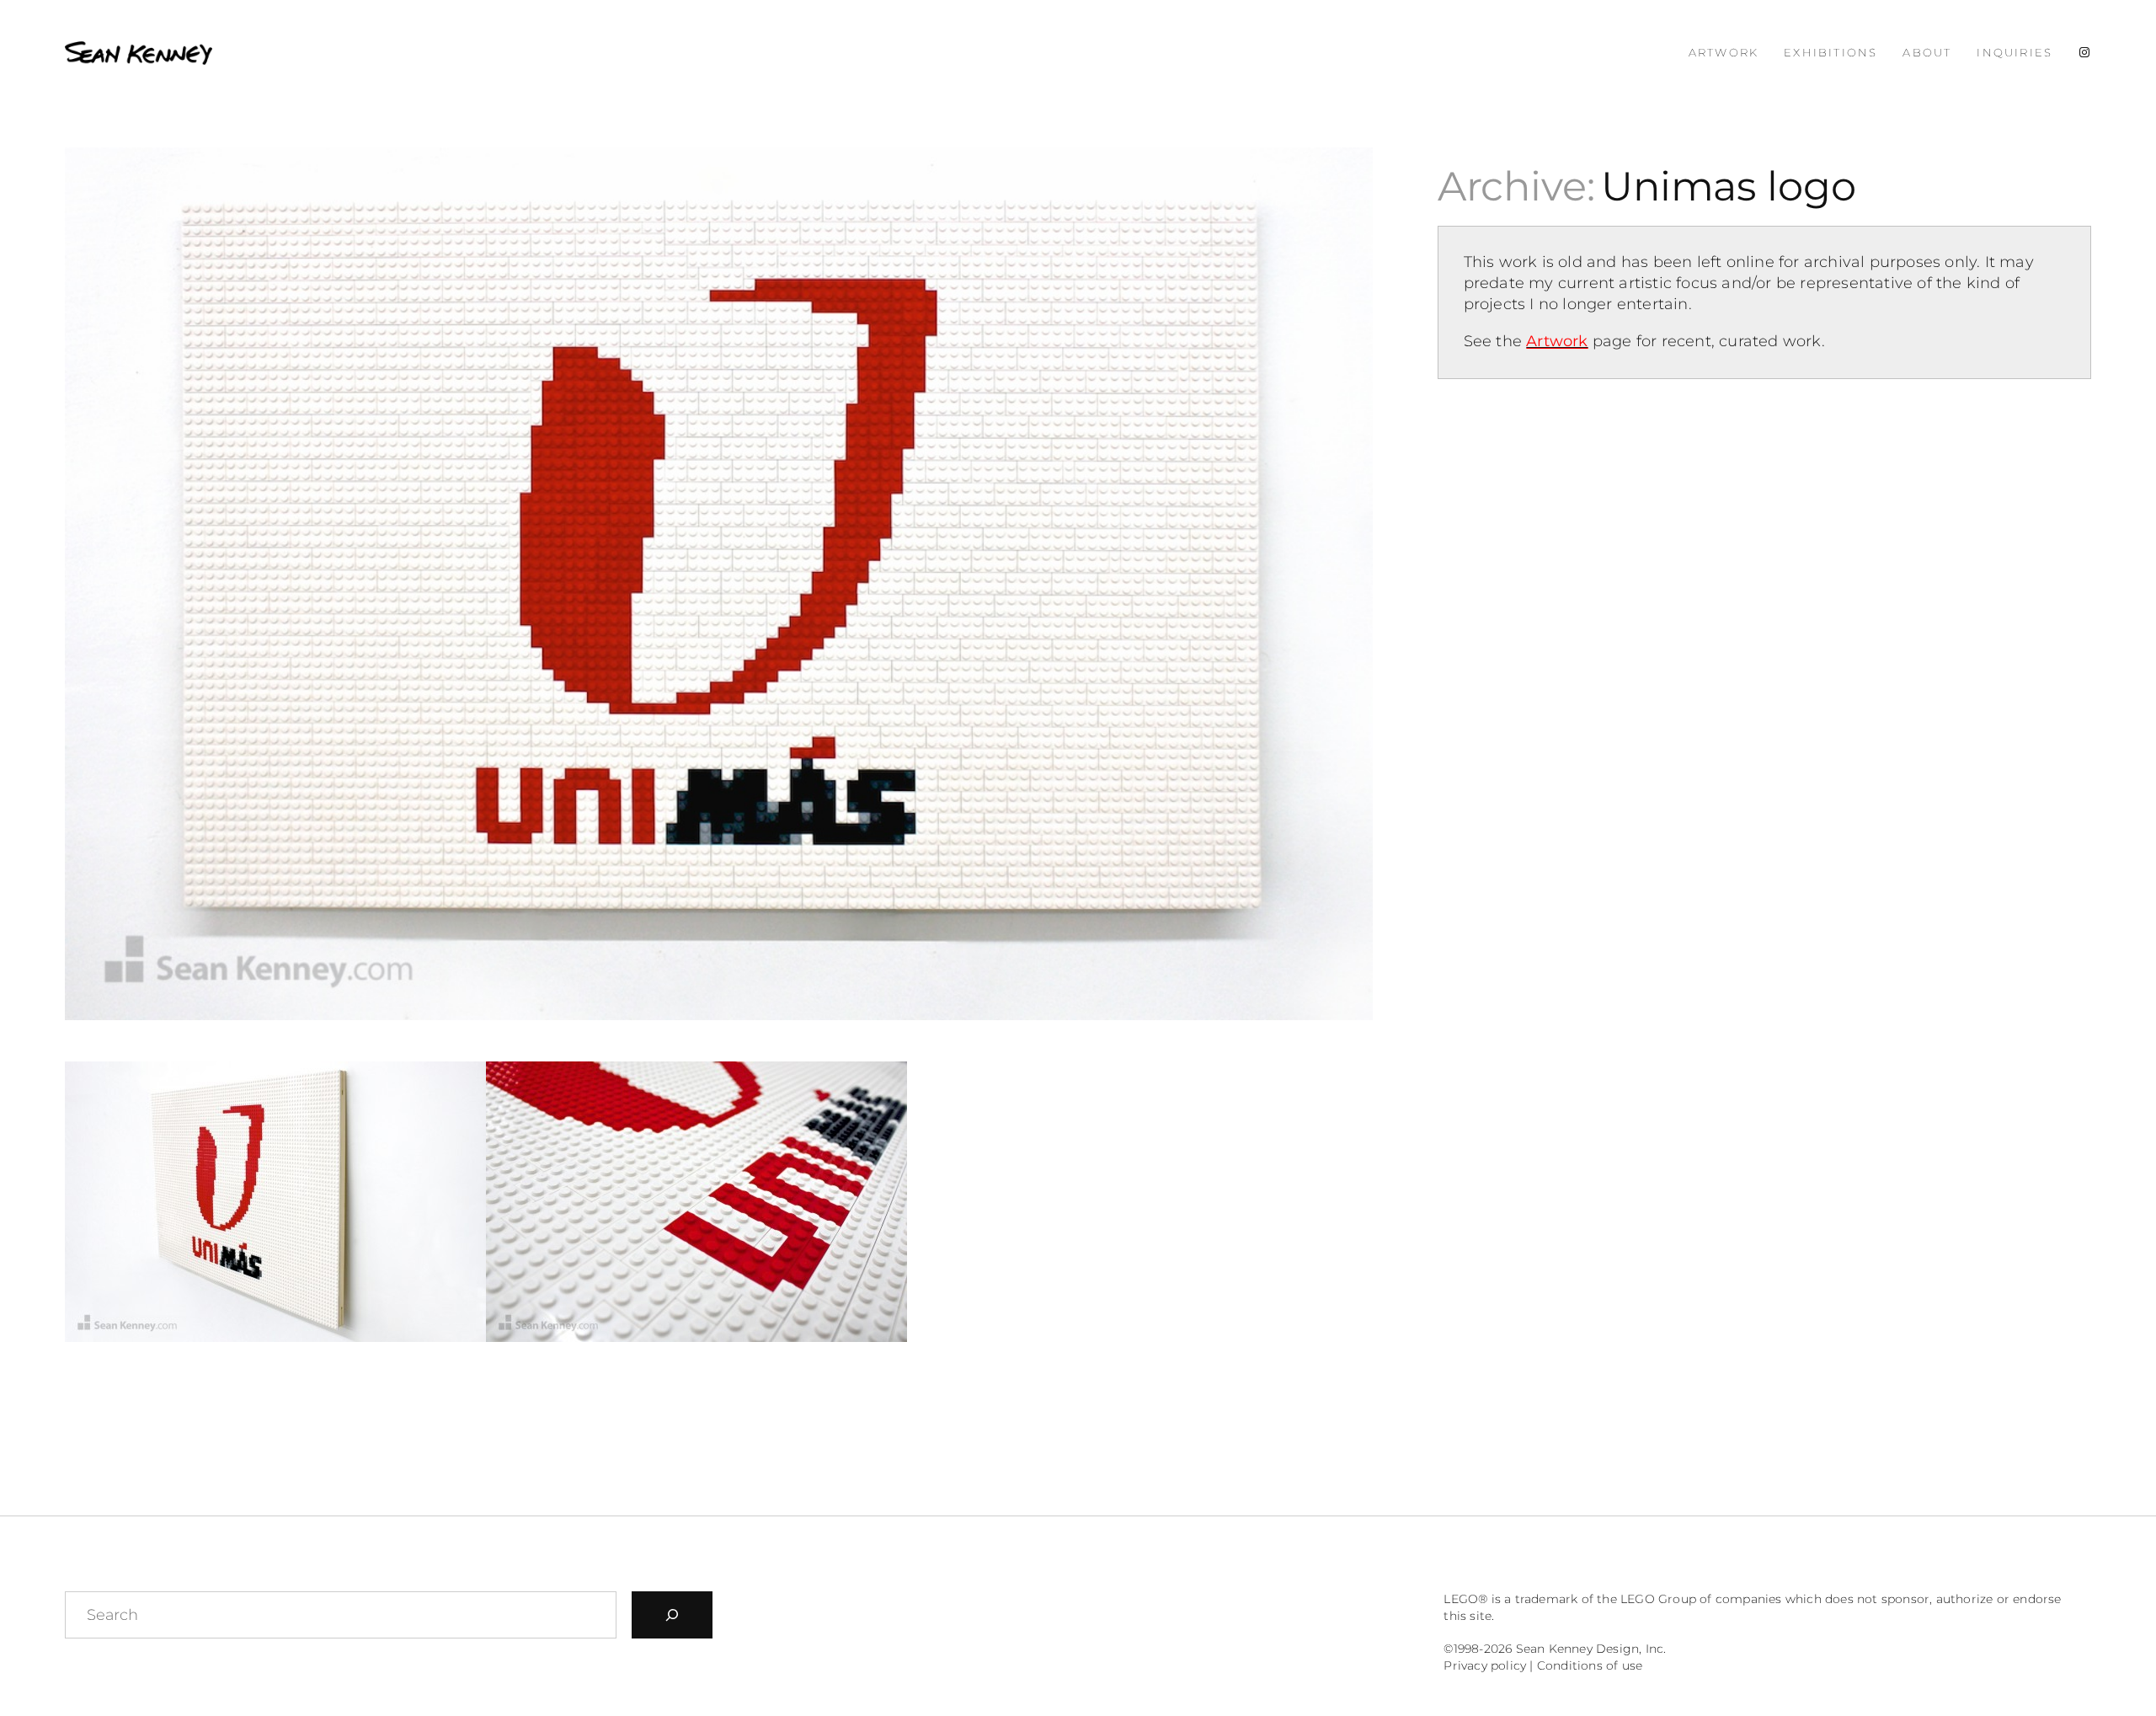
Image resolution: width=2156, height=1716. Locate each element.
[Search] (672, 1615)
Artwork (1557, 341)
